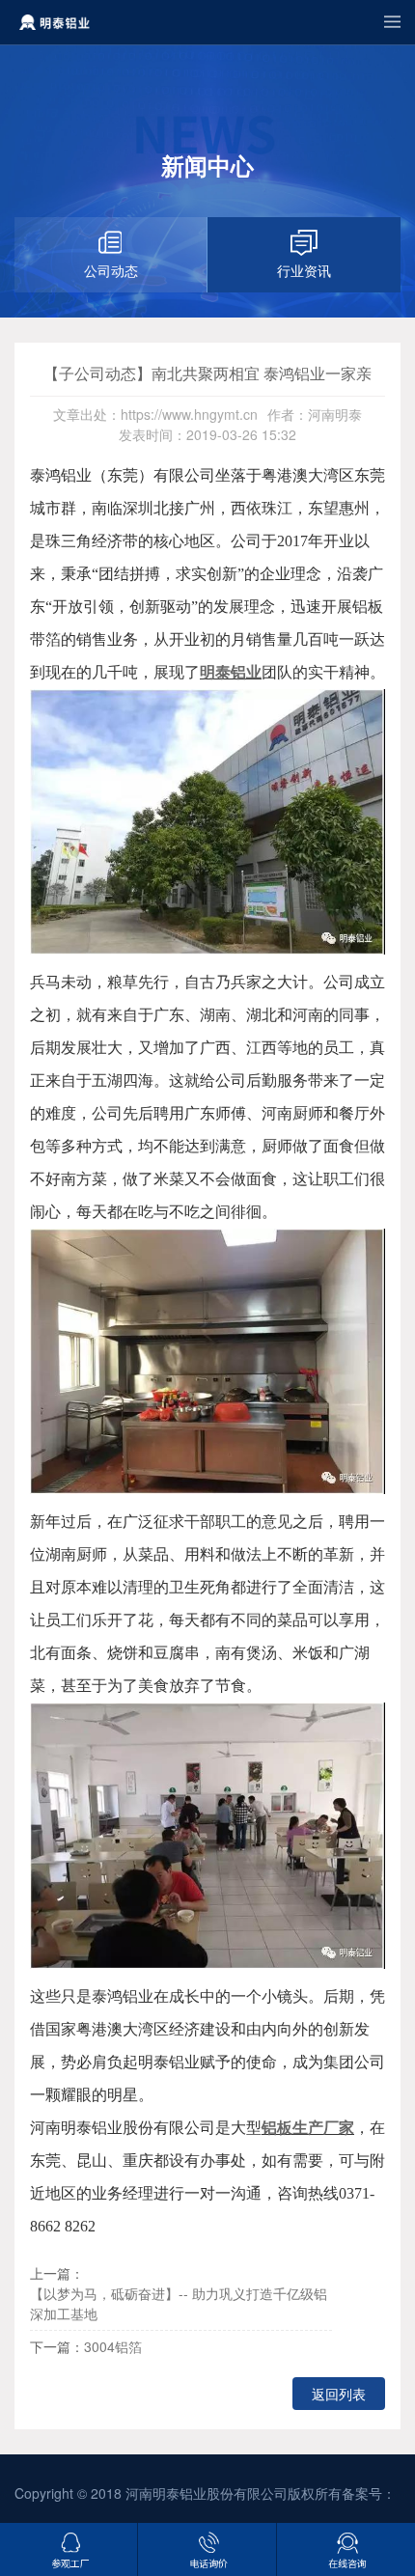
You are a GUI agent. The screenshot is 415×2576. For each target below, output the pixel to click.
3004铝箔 (113, 2346)
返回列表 (339, 2394)
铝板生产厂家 (308, 2128)
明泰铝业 (231, 672)
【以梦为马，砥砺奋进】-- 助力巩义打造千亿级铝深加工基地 (179, 2303)
